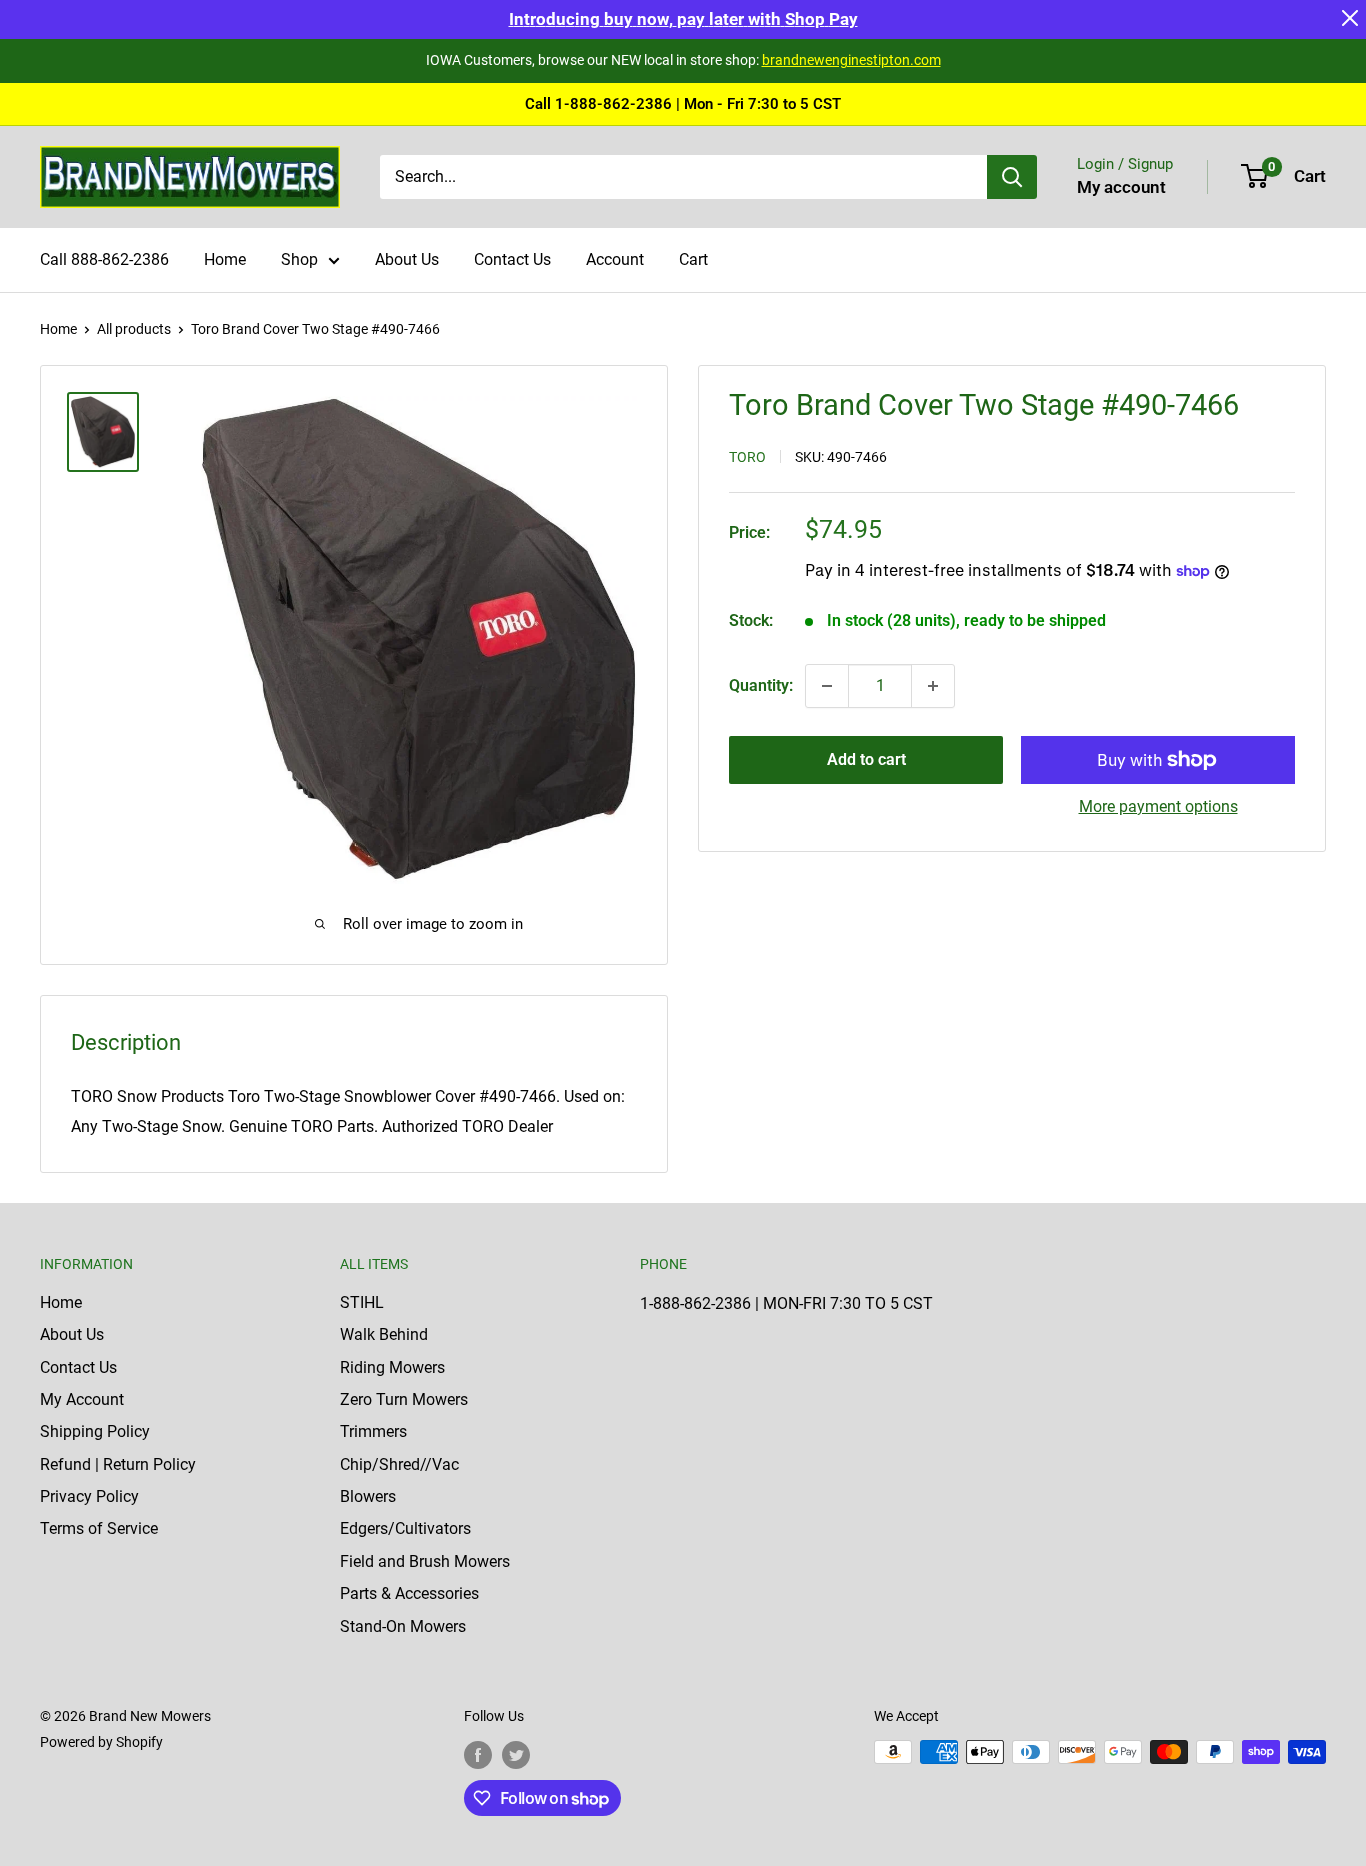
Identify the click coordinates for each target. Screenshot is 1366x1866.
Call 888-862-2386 (104, 259)
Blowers (368, 1496)
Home (225, 259)
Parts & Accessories (409, 1593)
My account (1121, 187)
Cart (693, 259)
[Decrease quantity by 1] (827, 686)
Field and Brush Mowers (425, 1561)
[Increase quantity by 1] (933, 686)
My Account (82, 1399)
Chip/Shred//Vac (399, 1464)
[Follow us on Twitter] (516, 1754)
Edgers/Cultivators (405, 1528)
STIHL (362, 1302)
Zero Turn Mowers (404, 1399)
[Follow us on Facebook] (478, 1754)
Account (615, 259)
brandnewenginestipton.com (851, 60)
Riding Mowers (392, 1367)
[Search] (1012, 177)
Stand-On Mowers (403, 1626)
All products (134, 329)
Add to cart (866, 759)
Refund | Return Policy (118, 1464)
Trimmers (373, 1431)
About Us (407, 259)
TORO (747, 457)
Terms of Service (99, 1528)
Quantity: (761, 685)
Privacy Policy (89, 1496)
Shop (299, 259)
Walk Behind (384, 1334)
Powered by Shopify (101, 1742)
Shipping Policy (95, 1431)
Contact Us (512, 259)
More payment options (1158, 806)
